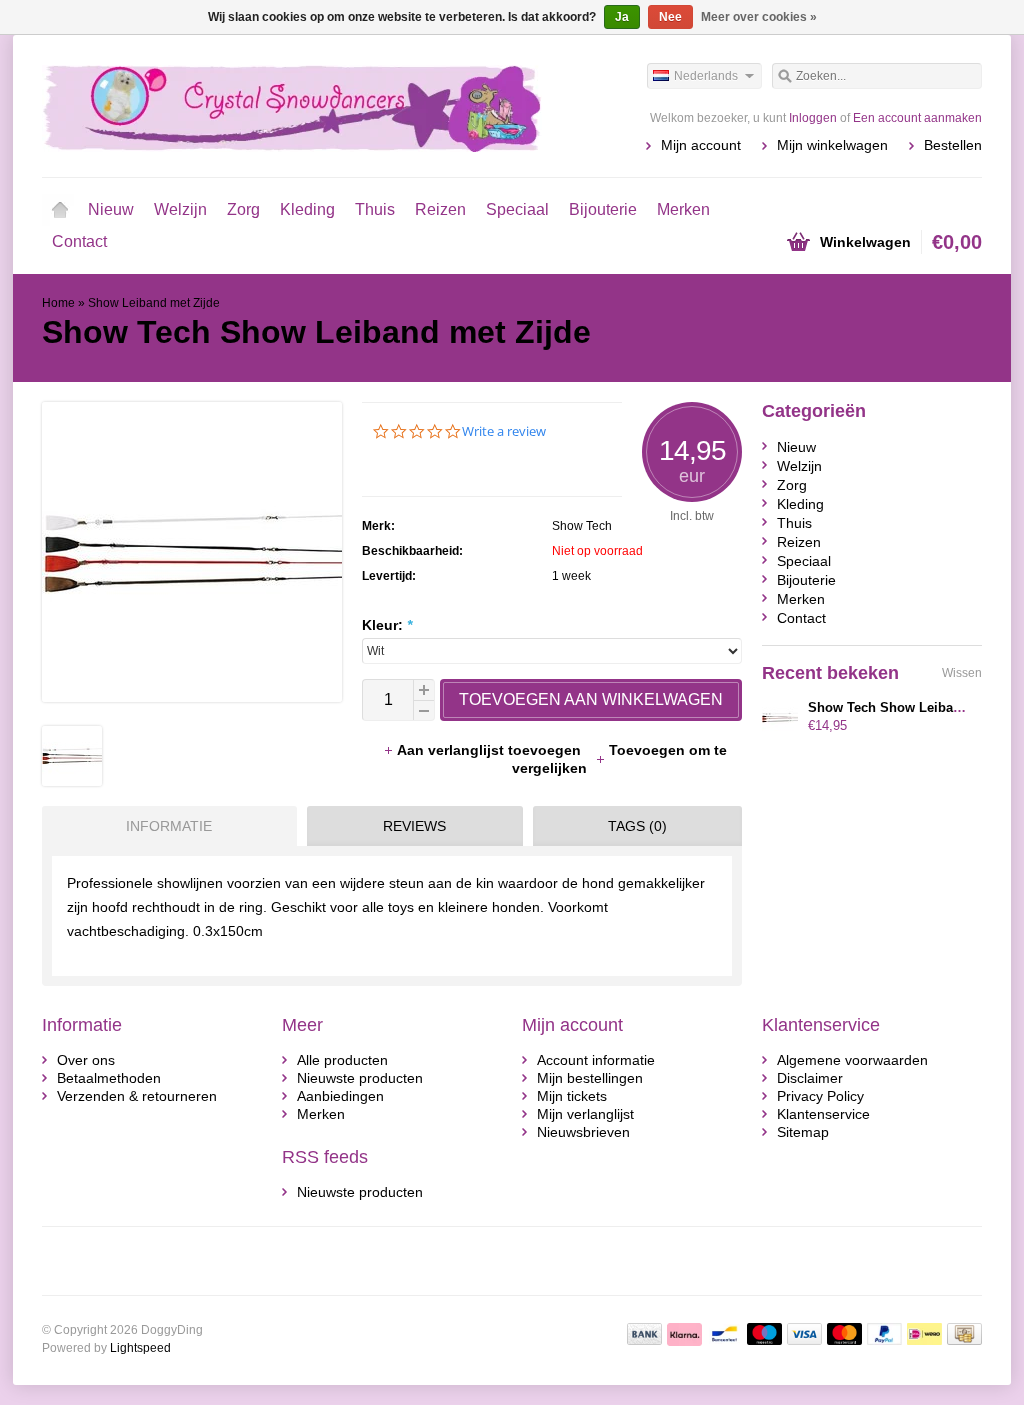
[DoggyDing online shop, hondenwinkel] (277, 105)
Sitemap (803, 1132)
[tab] (164, 826)
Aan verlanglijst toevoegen (491, 750)
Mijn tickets (572, 1096)
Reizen (440, 209)
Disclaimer (810, 1078)
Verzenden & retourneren (137, 1096)
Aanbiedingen (340, 1096)
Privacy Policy (820, 1096)
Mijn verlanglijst (585, 1114)
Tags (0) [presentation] (637, 826)
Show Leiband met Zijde (154, 303)
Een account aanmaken (917, 118)
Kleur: (387, 625)
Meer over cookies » (759, 17)
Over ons (86, 1060)
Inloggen (813, 118)
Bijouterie (603, 209)
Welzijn (180, 209)
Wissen (962, 673)
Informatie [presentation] (169, 826)
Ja (622, 17)
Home (60, 210)
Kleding (307, 209)
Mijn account (701, 145)
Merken (683, 209)
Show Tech (582, 526)
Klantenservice (823, 1114)
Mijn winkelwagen (832, 145)
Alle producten (342, 1060)
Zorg (243, 209)
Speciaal (517, 209)
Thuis (375, 209)
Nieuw (111, 209)
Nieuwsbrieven (583, 1132)
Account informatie (596, 1060)
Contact (79, 241)
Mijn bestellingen (590, 1078)
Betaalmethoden (109, 1078)
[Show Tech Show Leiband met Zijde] (72, 781)
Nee (670, 17)
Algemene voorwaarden (852, 1060)
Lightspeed (140, 1348)
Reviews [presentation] (414, 826)
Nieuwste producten (360, 1078)
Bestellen (953, 145)
